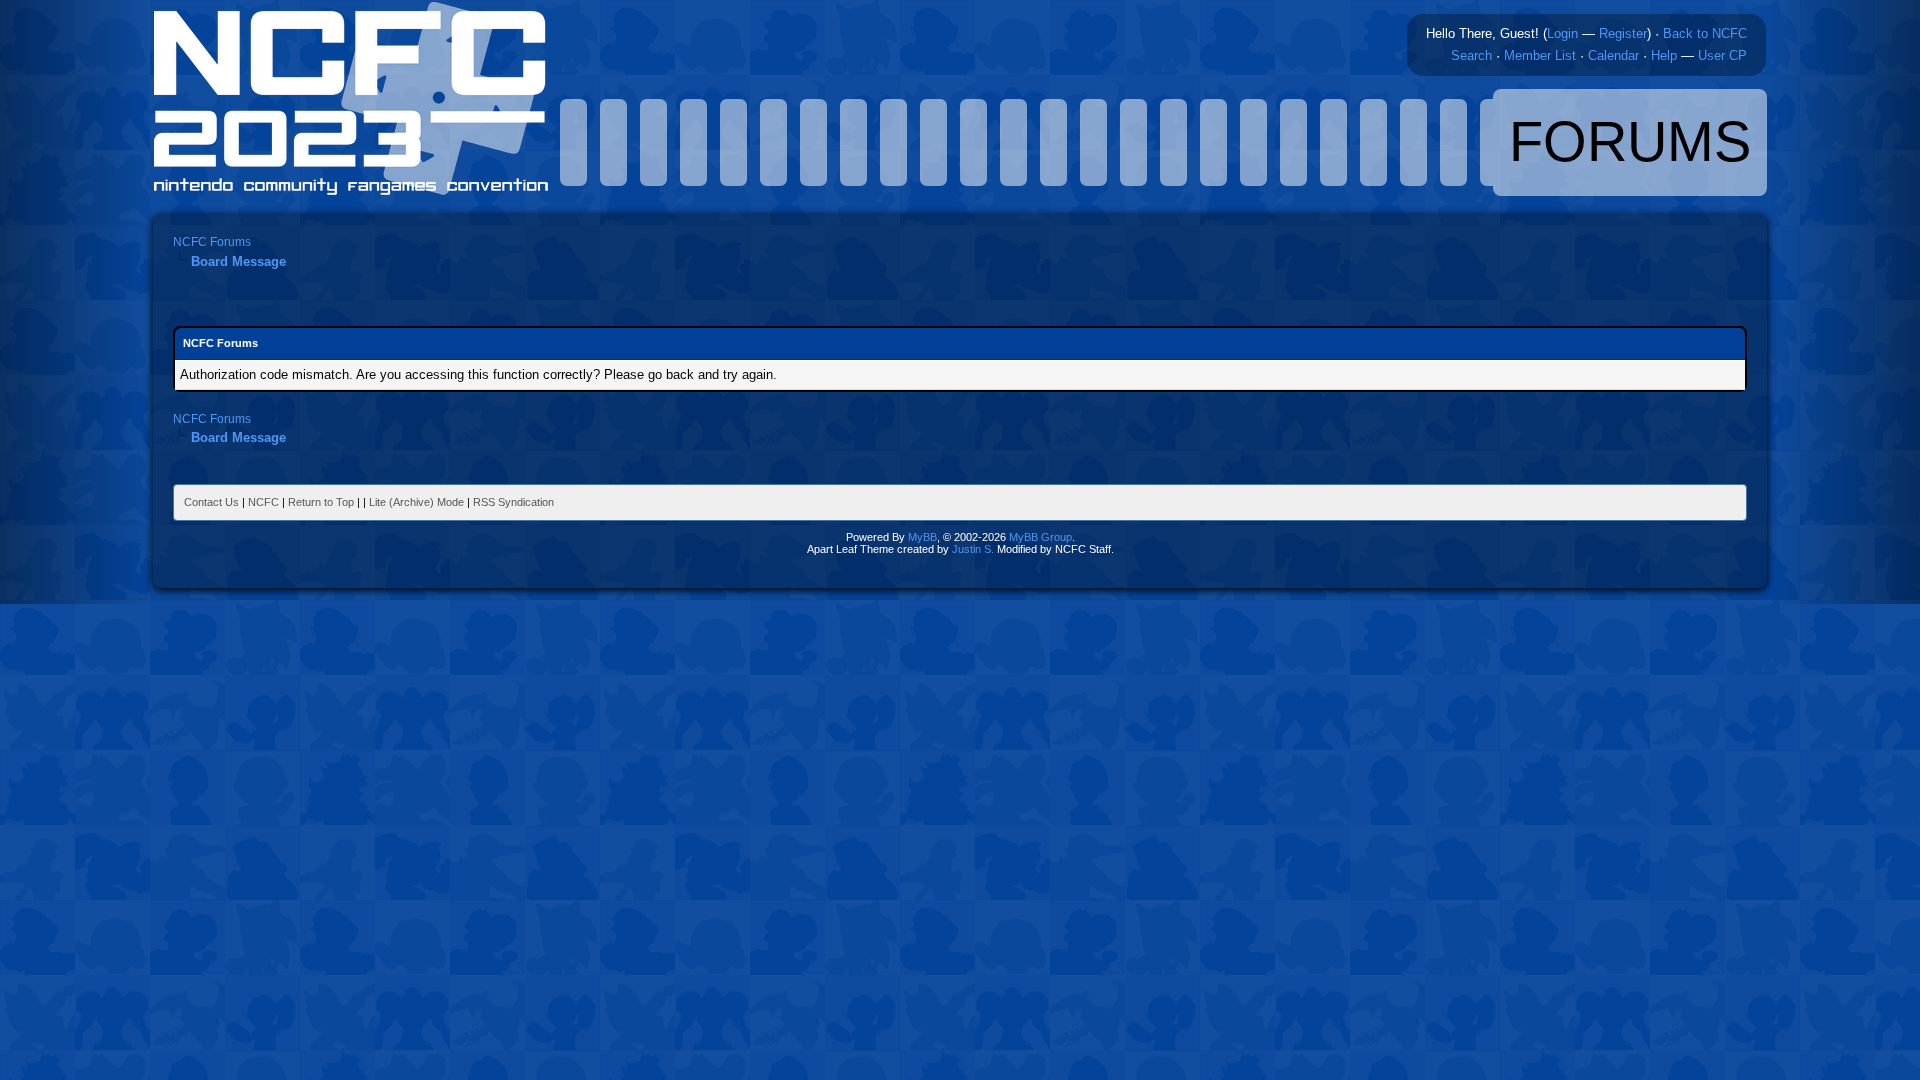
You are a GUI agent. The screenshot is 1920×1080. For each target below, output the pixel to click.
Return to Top (321, 502)
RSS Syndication (513, 502)
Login (1562, 33)
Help (1664, 55)
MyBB (922, 537)
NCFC (263, 502)
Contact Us (211, 502)
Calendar (1613, 55)
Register (1623, 33)
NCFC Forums (212, 242)
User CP (1722, 55)
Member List (1540, 55)
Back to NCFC (1705, 33)
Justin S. (973, 549)
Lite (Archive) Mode (416, 502)
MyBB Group (1040, 537)
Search (1471, 55)
